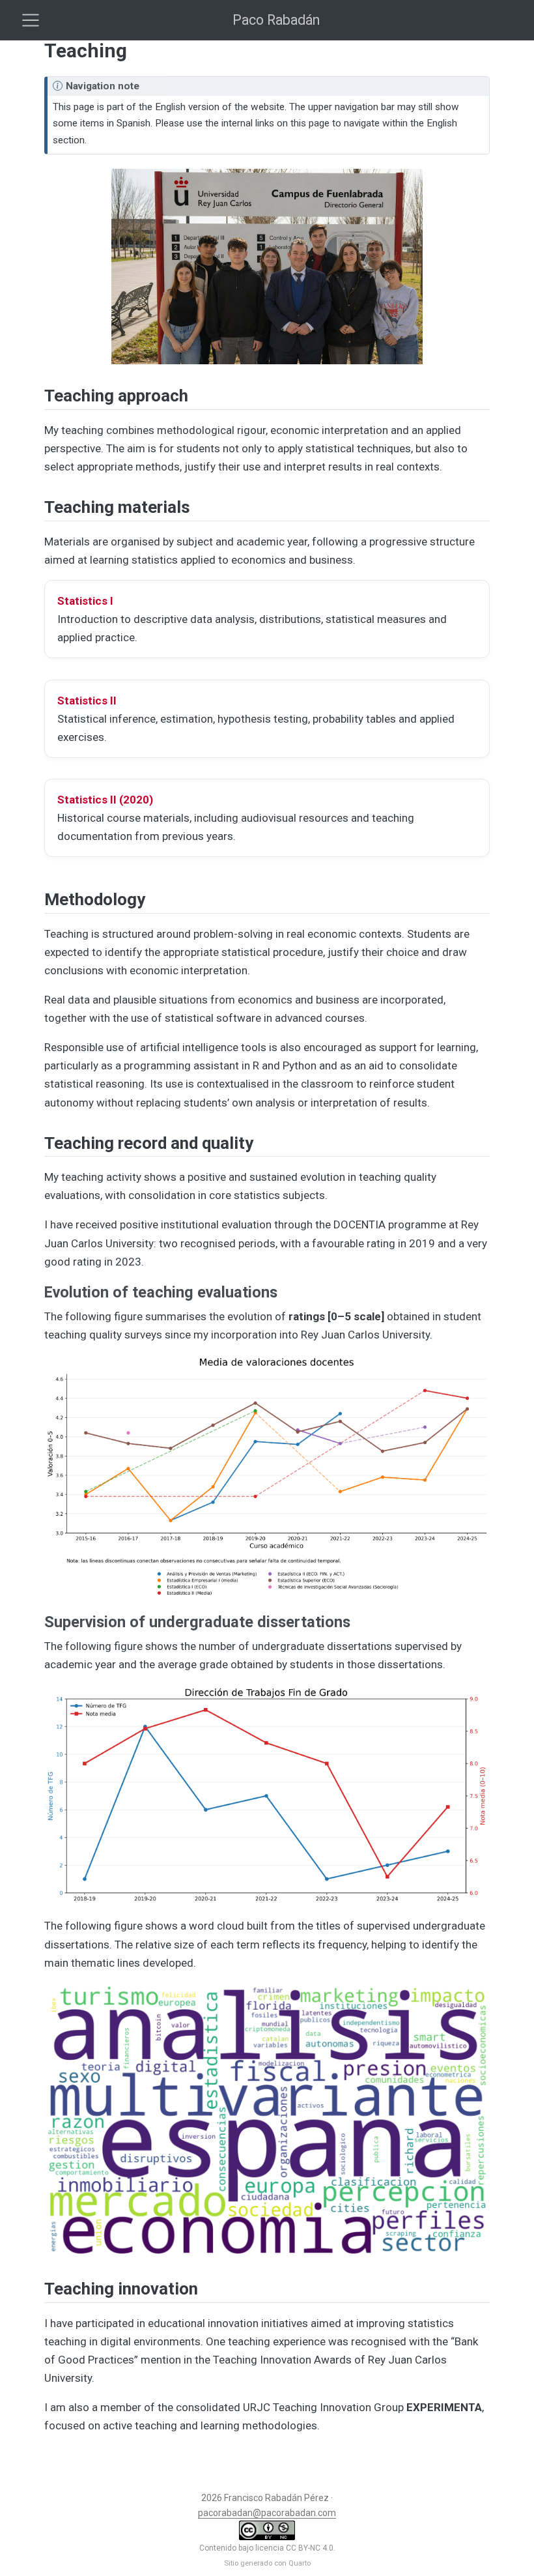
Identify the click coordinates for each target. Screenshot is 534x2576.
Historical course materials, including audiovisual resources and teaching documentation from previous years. (236, 818)
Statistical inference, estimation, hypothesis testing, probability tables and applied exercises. (256, 719)
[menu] (31, 20)
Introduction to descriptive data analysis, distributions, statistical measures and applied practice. (252, 619)
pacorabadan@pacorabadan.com (267, 2513)
